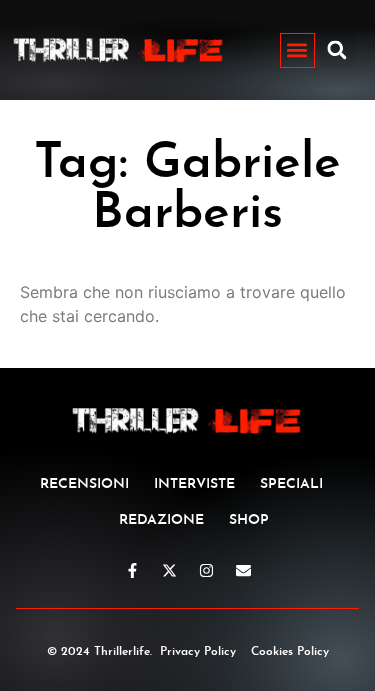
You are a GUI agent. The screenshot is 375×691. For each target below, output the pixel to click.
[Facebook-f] (132, 570)
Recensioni (84, 484)
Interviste (194, 484)
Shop (249, 520)
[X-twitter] (169, 570)
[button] (297, 50)
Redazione (161, 520)
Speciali (291, 484)
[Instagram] (206, 570)
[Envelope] (243, 570)
